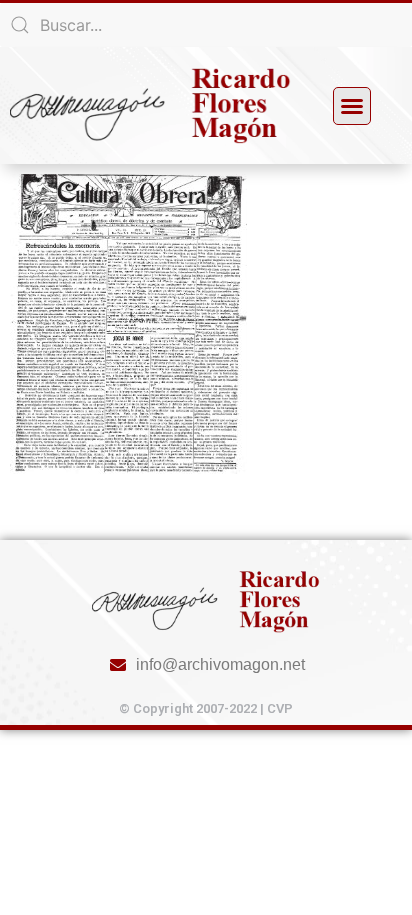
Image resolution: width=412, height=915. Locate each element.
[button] (352, 106)
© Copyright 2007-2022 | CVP (206, 708)
